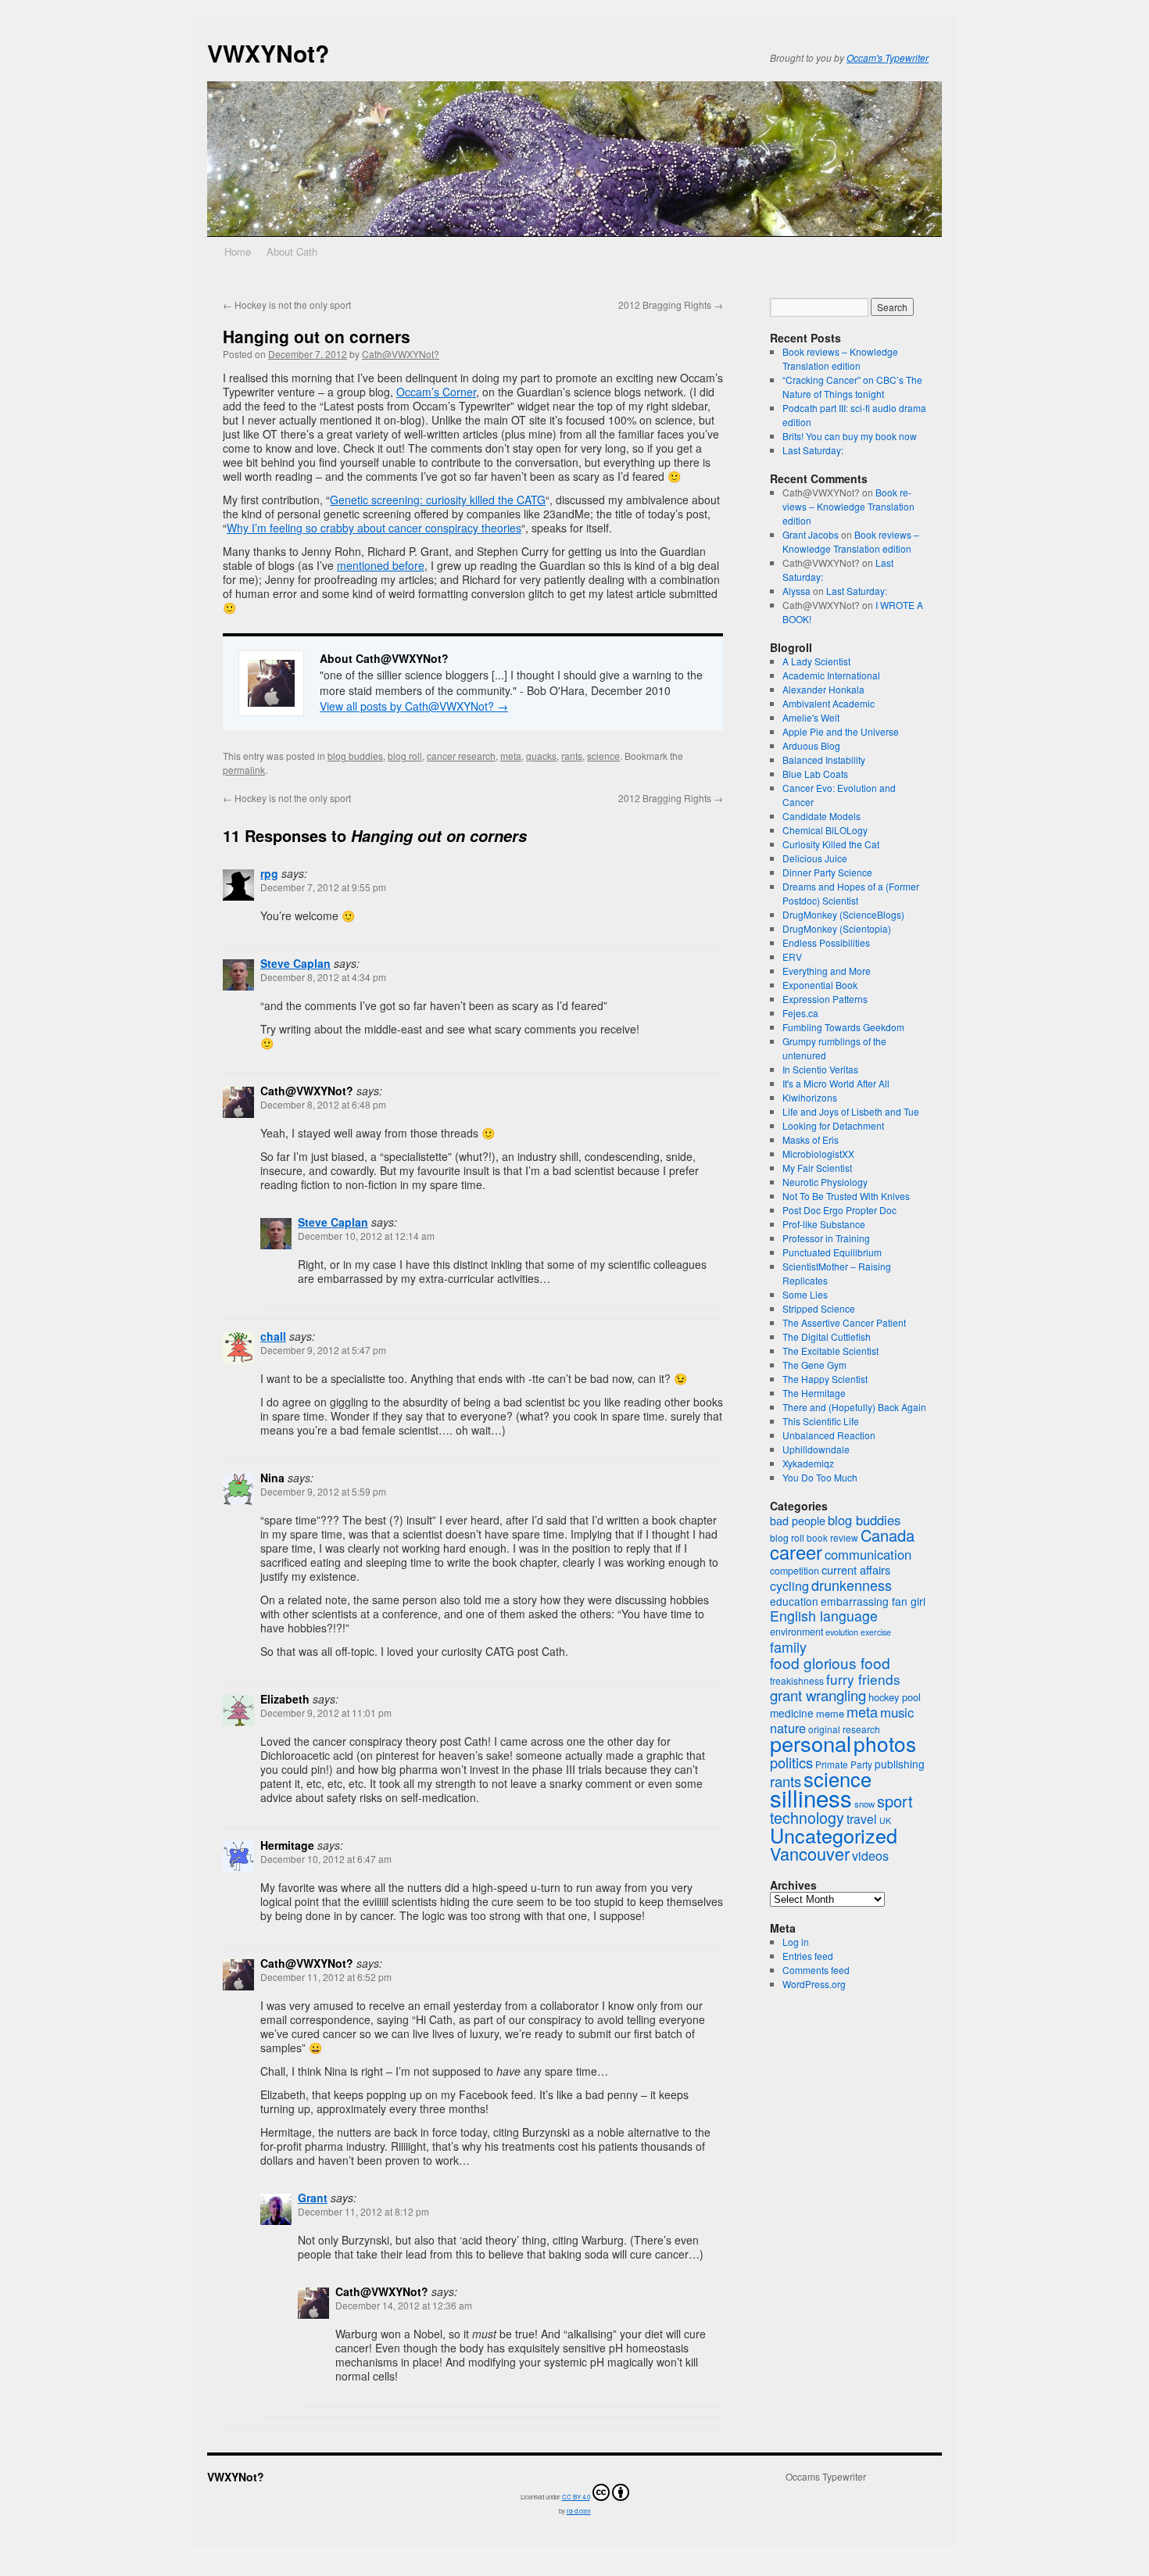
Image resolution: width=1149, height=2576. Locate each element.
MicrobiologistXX (818, 1154)
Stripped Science (819, 1308)
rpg (269, 873)
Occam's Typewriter (888, 57)
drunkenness (852, 1585)
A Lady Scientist (816, 661)
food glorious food (830, 1662)
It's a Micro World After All (836, 1083)
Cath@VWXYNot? (401, 354)
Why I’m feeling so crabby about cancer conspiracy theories (374, 528)
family (788, 1646)
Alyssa (796, 591)
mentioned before (381, 565)
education (794, 1601)
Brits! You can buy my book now (850, 436)
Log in (796, 1942)
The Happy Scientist (825, 1379)
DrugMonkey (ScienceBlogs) (843, 914)
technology (807, 1817)
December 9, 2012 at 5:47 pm (323, 1350)
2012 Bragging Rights (671, 305)
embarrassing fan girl (873, 1601)
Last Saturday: (813, 450)
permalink (244, 770)
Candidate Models (821, 816)
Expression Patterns (825, 999)
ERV (792, 957)
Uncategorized (834, 1835)
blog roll (405, 756)
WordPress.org (814, 1984)
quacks (541, 756)
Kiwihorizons (810, 1097)
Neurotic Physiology (825, 1182)
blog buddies (355, 756)
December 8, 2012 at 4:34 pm (323, 977)
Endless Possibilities (826, 942)
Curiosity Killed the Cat (831, 844)
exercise (876, 1632)
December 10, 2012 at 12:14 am (366, 1236)
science (603, 756)
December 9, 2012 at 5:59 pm (323, 1491)
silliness (811, 1797)
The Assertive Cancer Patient (844, 1322)
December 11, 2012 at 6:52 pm (326, 1977)
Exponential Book (820, 985)
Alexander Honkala (823, 689)
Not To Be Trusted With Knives (846, 1196)
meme (830, 1713)
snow (864, 1804)
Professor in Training (826, 1238)
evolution (842, 1632)
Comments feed (816, 1970)
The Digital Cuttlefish (827, 1336)
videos (870, 1856)
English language (824, 1616)
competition (795, 1571)
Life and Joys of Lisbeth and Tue (851, 1111)
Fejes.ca (800, 1013)
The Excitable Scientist (830, 1351)
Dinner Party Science (827, 872)
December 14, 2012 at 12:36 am (404, 2305)
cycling (789, 1586)
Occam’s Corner (436, 392)
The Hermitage (814, 1393)
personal (811, 1743)
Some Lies (805, 1294)
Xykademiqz (808, 1463)
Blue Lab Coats (815, 774)
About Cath (292, 251)
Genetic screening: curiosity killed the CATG (438, 500)
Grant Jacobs (811, 534)
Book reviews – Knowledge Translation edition (840, 358)
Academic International (831, 675)
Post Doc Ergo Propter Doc (839, 1210)
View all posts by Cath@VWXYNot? (414, 706)
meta (511, 756)
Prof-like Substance (824, 1224)
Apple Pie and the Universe (841, 731)
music (897, 1712)
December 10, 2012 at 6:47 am (326, 1859)
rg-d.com (579, 2511)
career (796, 1552)
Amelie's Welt (811, 717)
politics (791, 1762)
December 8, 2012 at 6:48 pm (323, 1104)
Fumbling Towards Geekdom (843, 1027)
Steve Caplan (295, 963)
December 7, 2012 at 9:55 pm (323, 887)
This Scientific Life (821, 1421)
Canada (888, 1535)
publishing (900, 1764)
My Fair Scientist (817, 1168)
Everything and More (827, 971)
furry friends (863, 1679)
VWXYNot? (268, 53)
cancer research (461, 756)
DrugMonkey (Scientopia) (837, 928)
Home (238, 251)
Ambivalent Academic (829, 703)
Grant (313, 2198)
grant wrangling (818, 1695)
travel (862, 1818)
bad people (798, 1521)
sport (895, 1801)
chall (273, 1336)
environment (796, 1632)
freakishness (797, 1680)
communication (868, 1554)
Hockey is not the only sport (287, 305)
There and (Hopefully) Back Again (854, 1407)
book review (832, 1537)
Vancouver (810, 1853)
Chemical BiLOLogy (825, 830)
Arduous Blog (811, 745)
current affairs (856, 1569)
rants (572, 756)
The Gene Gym (814, 1365)
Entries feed (808, 1956)
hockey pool (895, 1697)
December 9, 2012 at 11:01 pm (326, 1713)
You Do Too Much (820, 1477)
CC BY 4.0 (576, 2497)
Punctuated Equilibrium (832, 1252)
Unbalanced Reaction (829, 1435)
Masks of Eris (811, 1139)
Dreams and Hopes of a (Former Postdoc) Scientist (851, 893)
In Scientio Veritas (820, 1069)
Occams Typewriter (826, 2477)
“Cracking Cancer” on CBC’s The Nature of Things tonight (852, 387)
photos (885, 1743)
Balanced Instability (824, 760)
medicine (792, 1713)
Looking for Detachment (833, 1125)
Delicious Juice (815, 858)
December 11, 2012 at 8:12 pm (363, 2211)
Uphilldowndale (816, 1449)
